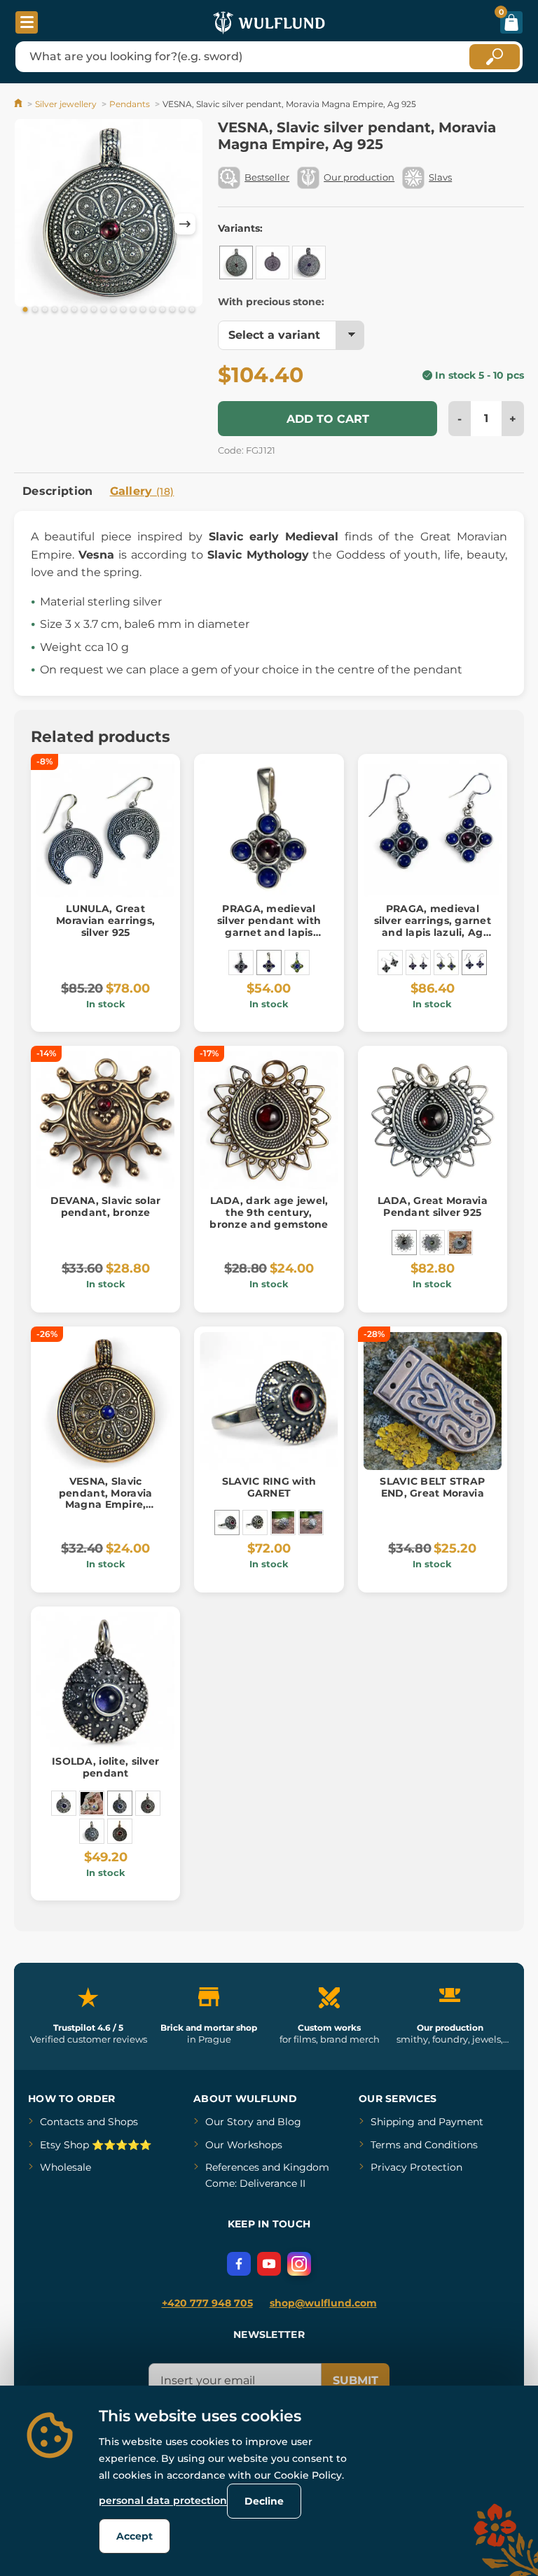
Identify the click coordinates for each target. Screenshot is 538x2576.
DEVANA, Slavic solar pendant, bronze (106, 1206)
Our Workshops (244, 2145)
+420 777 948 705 (207, 2303)
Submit (356, 2380)
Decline (264, 2501)
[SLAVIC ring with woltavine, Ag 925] (255, 1522)
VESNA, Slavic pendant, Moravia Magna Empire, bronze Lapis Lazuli (106, 1499)
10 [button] (113, 310)
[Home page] (19, 104)
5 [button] (64, 310)
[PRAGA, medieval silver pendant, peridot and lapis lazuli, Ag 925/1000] (297, 962)
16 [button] (172, 310)
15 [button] (163, 310)
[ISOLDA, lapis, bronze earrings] (92, 1803)
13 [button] (143, 310)
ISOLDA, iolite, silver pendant (105, 1767)
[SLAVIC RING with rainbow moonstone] (311, 1522)
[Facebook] (239, 2264)
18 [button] (192, 310)
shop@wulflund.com (323, 2303)
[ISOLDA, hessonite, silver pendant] (148, 1803)
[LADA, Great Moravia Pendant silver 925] (404, 1242)
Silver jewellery (66, 104)
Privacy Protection (416, 2167)
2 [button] (35, 310)
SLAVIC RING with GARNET (269, 1487)
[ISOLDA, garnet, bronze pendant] (120, 1831)
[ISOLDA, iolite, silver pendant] (120, 1803)
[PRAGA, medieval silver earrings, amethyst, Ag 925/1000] (418, 962)
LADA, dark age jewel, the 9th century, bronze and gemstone (269, 1212)
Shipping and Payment (427, 2122)
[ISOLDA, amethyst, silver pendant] (64, 1803)
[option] (109, 215)
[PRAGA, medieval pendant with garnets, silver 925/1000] (241, 962)
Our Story (229, 2122)
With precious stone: (271, 302)
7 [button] (84, 310)
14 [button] (153, 310)
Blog (289, 2122)
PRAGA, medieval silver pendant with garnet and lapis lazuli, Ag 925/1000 (269, 926)
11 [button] (123, 310)
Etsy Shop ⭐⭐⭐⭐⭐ (96, 2145)
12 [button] (133, 310)
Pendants (130, 104)
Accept (134, 2536)
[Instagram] (299, 2264)
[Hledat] (495, 57)
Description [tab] (58, 491)
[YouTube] (269, 2264)
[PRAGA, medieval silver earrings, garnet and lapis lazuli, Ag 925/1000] (474, 962)
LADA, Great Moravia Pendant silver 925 (433, 1206)
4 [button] (55, 310)
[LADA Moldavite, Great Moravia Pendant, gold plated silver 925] (460, 1242)
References (232, 2167)
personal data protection (163, 2500)
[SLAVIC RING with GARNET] (227, 1522)
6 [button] (74, 310)
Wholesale (65, 2167)
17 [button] (182, 310)
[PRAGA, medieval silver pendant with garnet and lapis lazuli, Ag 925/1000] (269, 962)
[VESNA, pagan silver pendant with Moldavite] (273, 262)
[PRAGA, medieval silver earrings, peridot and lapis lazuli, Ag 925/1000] (446, 962)
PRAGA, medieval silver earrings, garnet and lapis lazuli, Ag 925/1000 (433, 926)
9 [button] (104, 310)
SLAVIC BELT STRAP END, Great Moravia (432, 1487)
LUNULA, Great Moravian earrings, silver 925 (105, 920)
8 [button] (94, 310)
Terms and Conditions (424, 2145)
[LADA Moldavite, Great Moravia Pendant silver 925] (432, 1242)
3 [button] (45, 310)
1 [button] (25, 310)
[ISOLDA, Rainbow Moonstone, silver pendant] (92, 1831)
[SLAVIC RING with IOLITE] (283, 1522)
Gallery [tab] (142, 491)
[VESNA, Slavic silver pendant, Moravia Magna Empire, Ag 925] (236, 262)
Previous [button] (32, 224)
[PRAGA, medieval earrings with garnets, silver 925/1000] (390, 962)
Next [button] (185, 224)
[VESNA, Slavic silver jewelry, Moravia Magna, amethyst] (309, 262)
